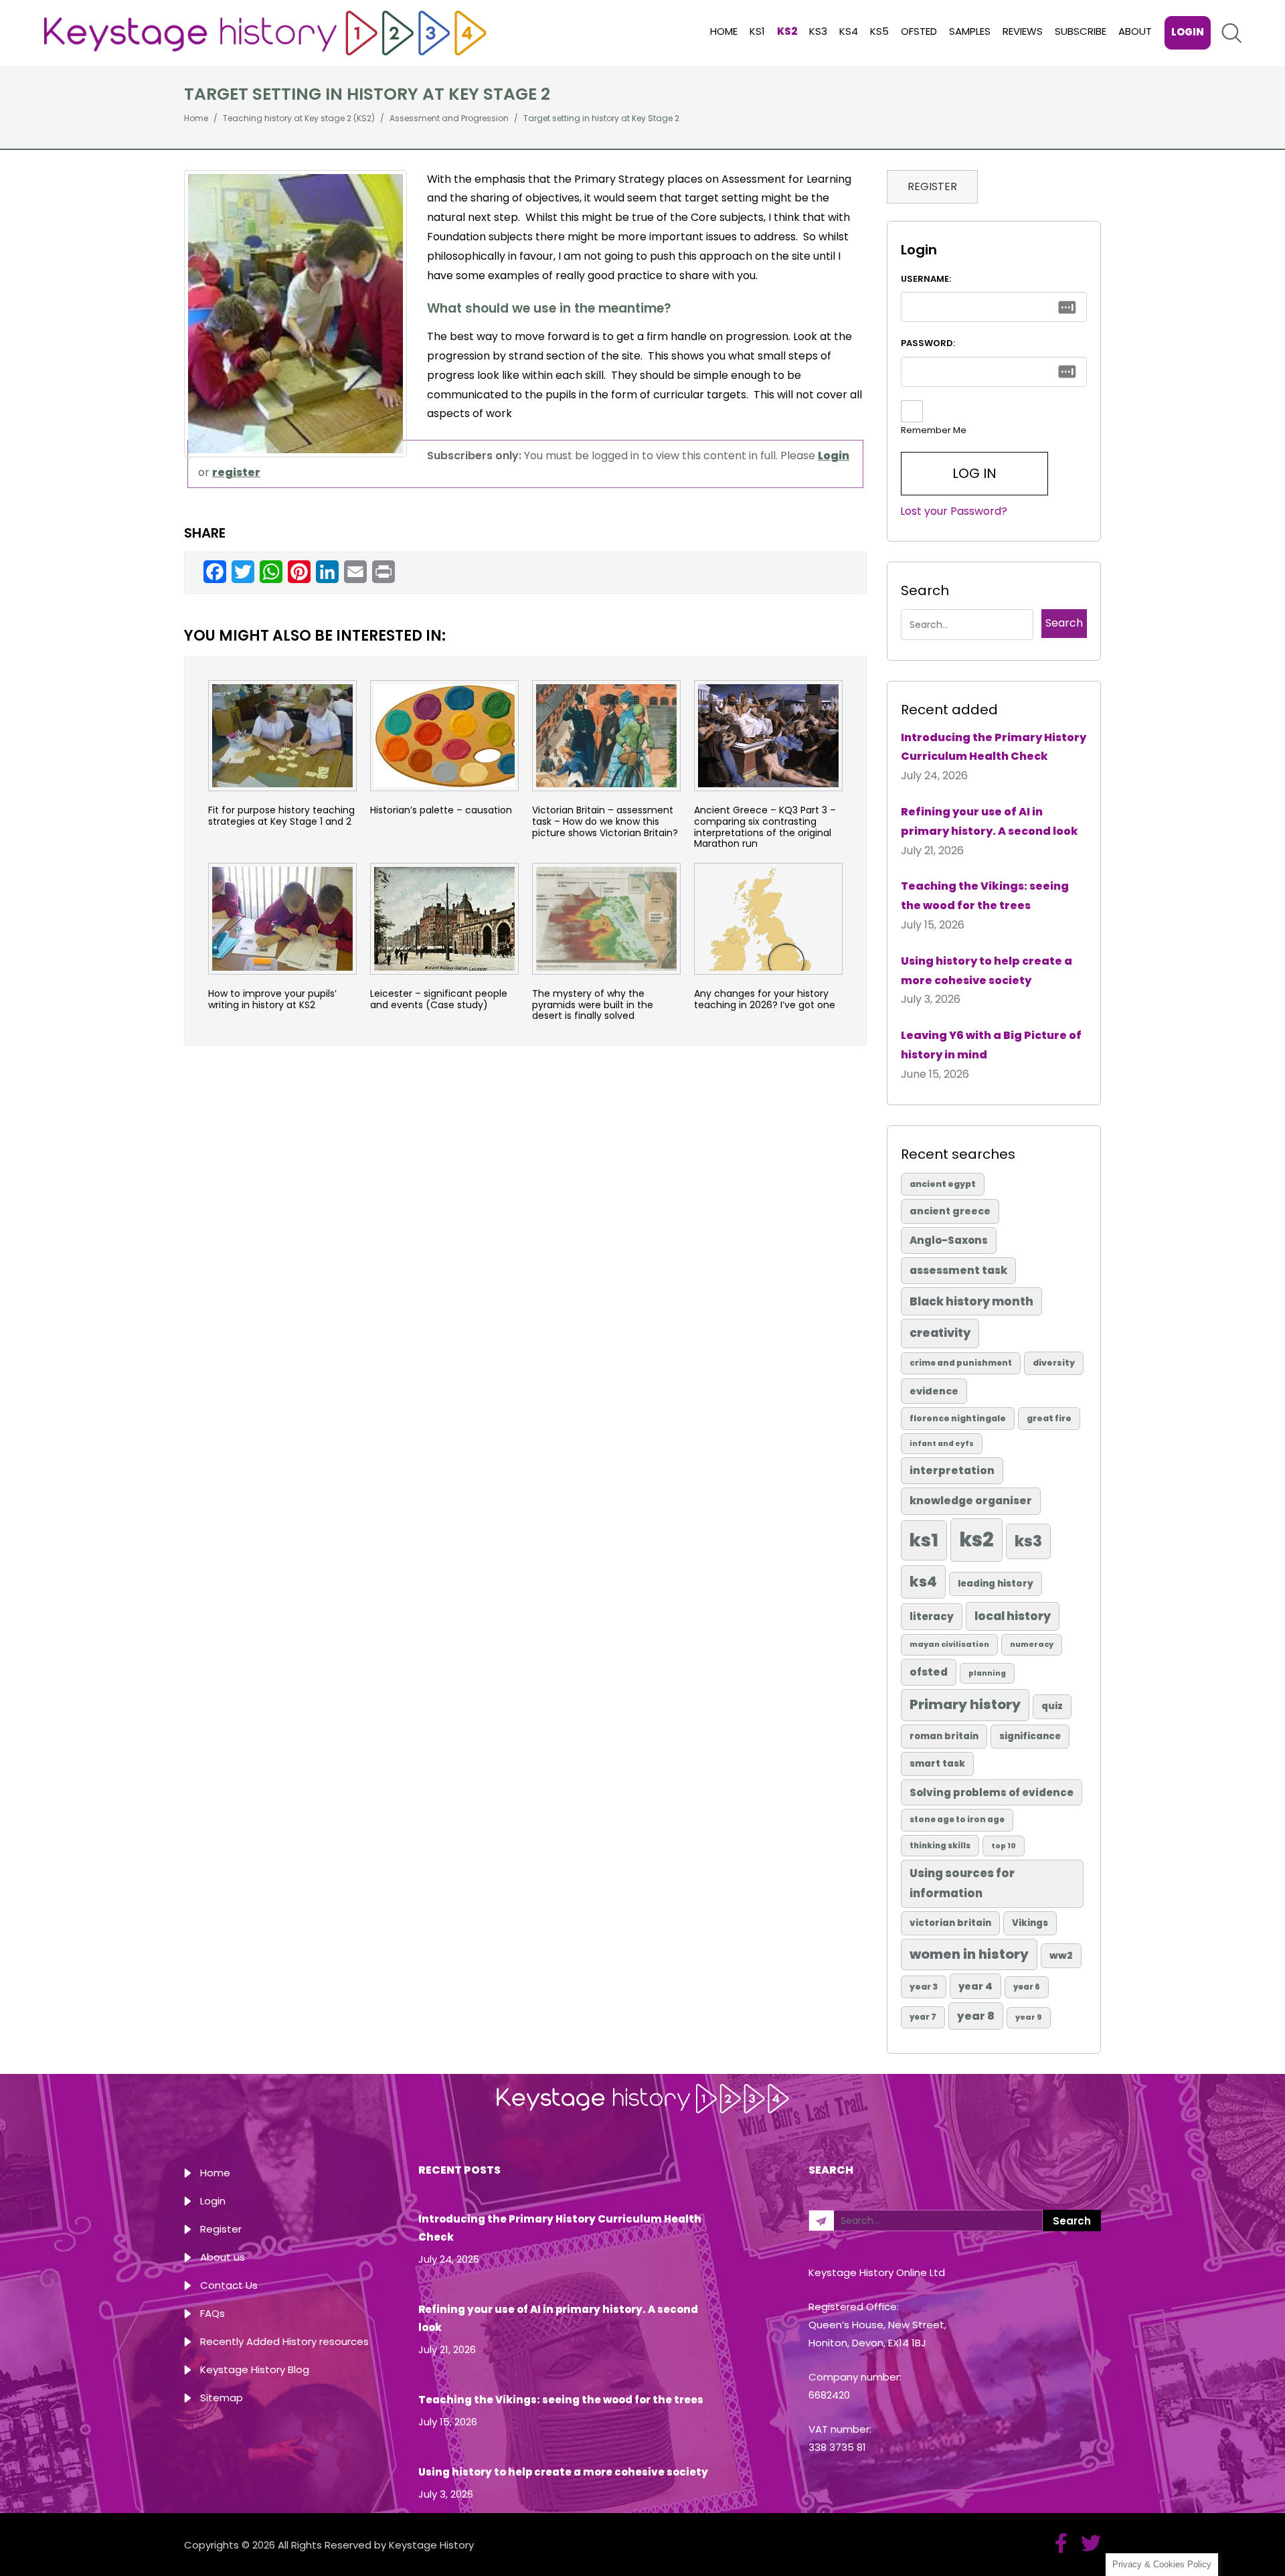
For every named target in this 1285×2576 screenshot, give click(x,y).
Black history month (971, 1301)
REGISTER (932, 186)
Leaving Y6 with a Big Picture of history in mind (991, 1045)
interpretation (952, 1470)
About (1135, 31)
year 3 (924, 1987)
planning (987, 1673)
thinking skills (940, 1846)
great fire (1049, 1418)
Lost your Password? (954, 511)
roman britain (944, 1736)
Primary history (965, 1704)
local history (1013, 1616)
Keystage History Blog (255, 2369)
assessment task (958, 1270)
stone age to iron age (957, 1820)
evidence (934, 1391)
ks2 (976, 1539)
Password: (928, 343)
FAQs (212, 2313)
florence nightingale (958, 1418)
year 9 (1029, 2017)
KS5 (879, 31)
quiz (1052, 1706)
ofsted (929, 1672)
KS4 (849, 31)
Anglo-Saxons (949, 1240)
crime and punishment (961, 1363)
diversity (1054, 1363)
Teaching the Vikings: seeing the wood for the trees (985, 896)
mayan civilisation (949, 1644)
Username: (926, 279)
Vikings (1030, 1923)
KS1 (757, 31)
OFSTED (919, 31)
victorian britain (950, 1923)
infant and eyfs (942, 1444)
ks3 (1028, 1541)
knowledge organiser (971, 1501)
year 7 (923, 2017)
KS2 (787, 31)
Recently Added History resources (284, 2341)
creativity (940, 1333)
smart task (937, 1764)
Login (1188, 32)
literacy (932, 1616)
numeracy (1032, 1644)
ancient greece (950, 1211)
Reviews (1023, 31)
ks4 (923, 1582)
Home (724, 31)
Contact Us (229, 2285)
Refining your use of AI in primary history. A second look (990, 821)
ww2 (1061, 1955)
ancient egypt (943, 1184)
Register (221, 2229)
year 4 (975, 1986)
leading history (996, 1584)
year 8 (976, 2016)
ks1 (924, 1540)
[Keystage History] (265, 32)
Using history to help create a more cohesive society (987, 971)
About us (223, 2257)
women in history (969, 1954)
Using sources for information (962, 1883)
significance (1030, 1736)
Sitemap (222, 2398)
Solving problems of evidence (992, 1792)
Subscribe (1081, 31)
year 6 (1027, 1987)
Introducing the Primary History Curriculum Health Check (994, 747)
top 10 (1004, 1846)
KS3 (818, 31)
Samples (970, 31)
